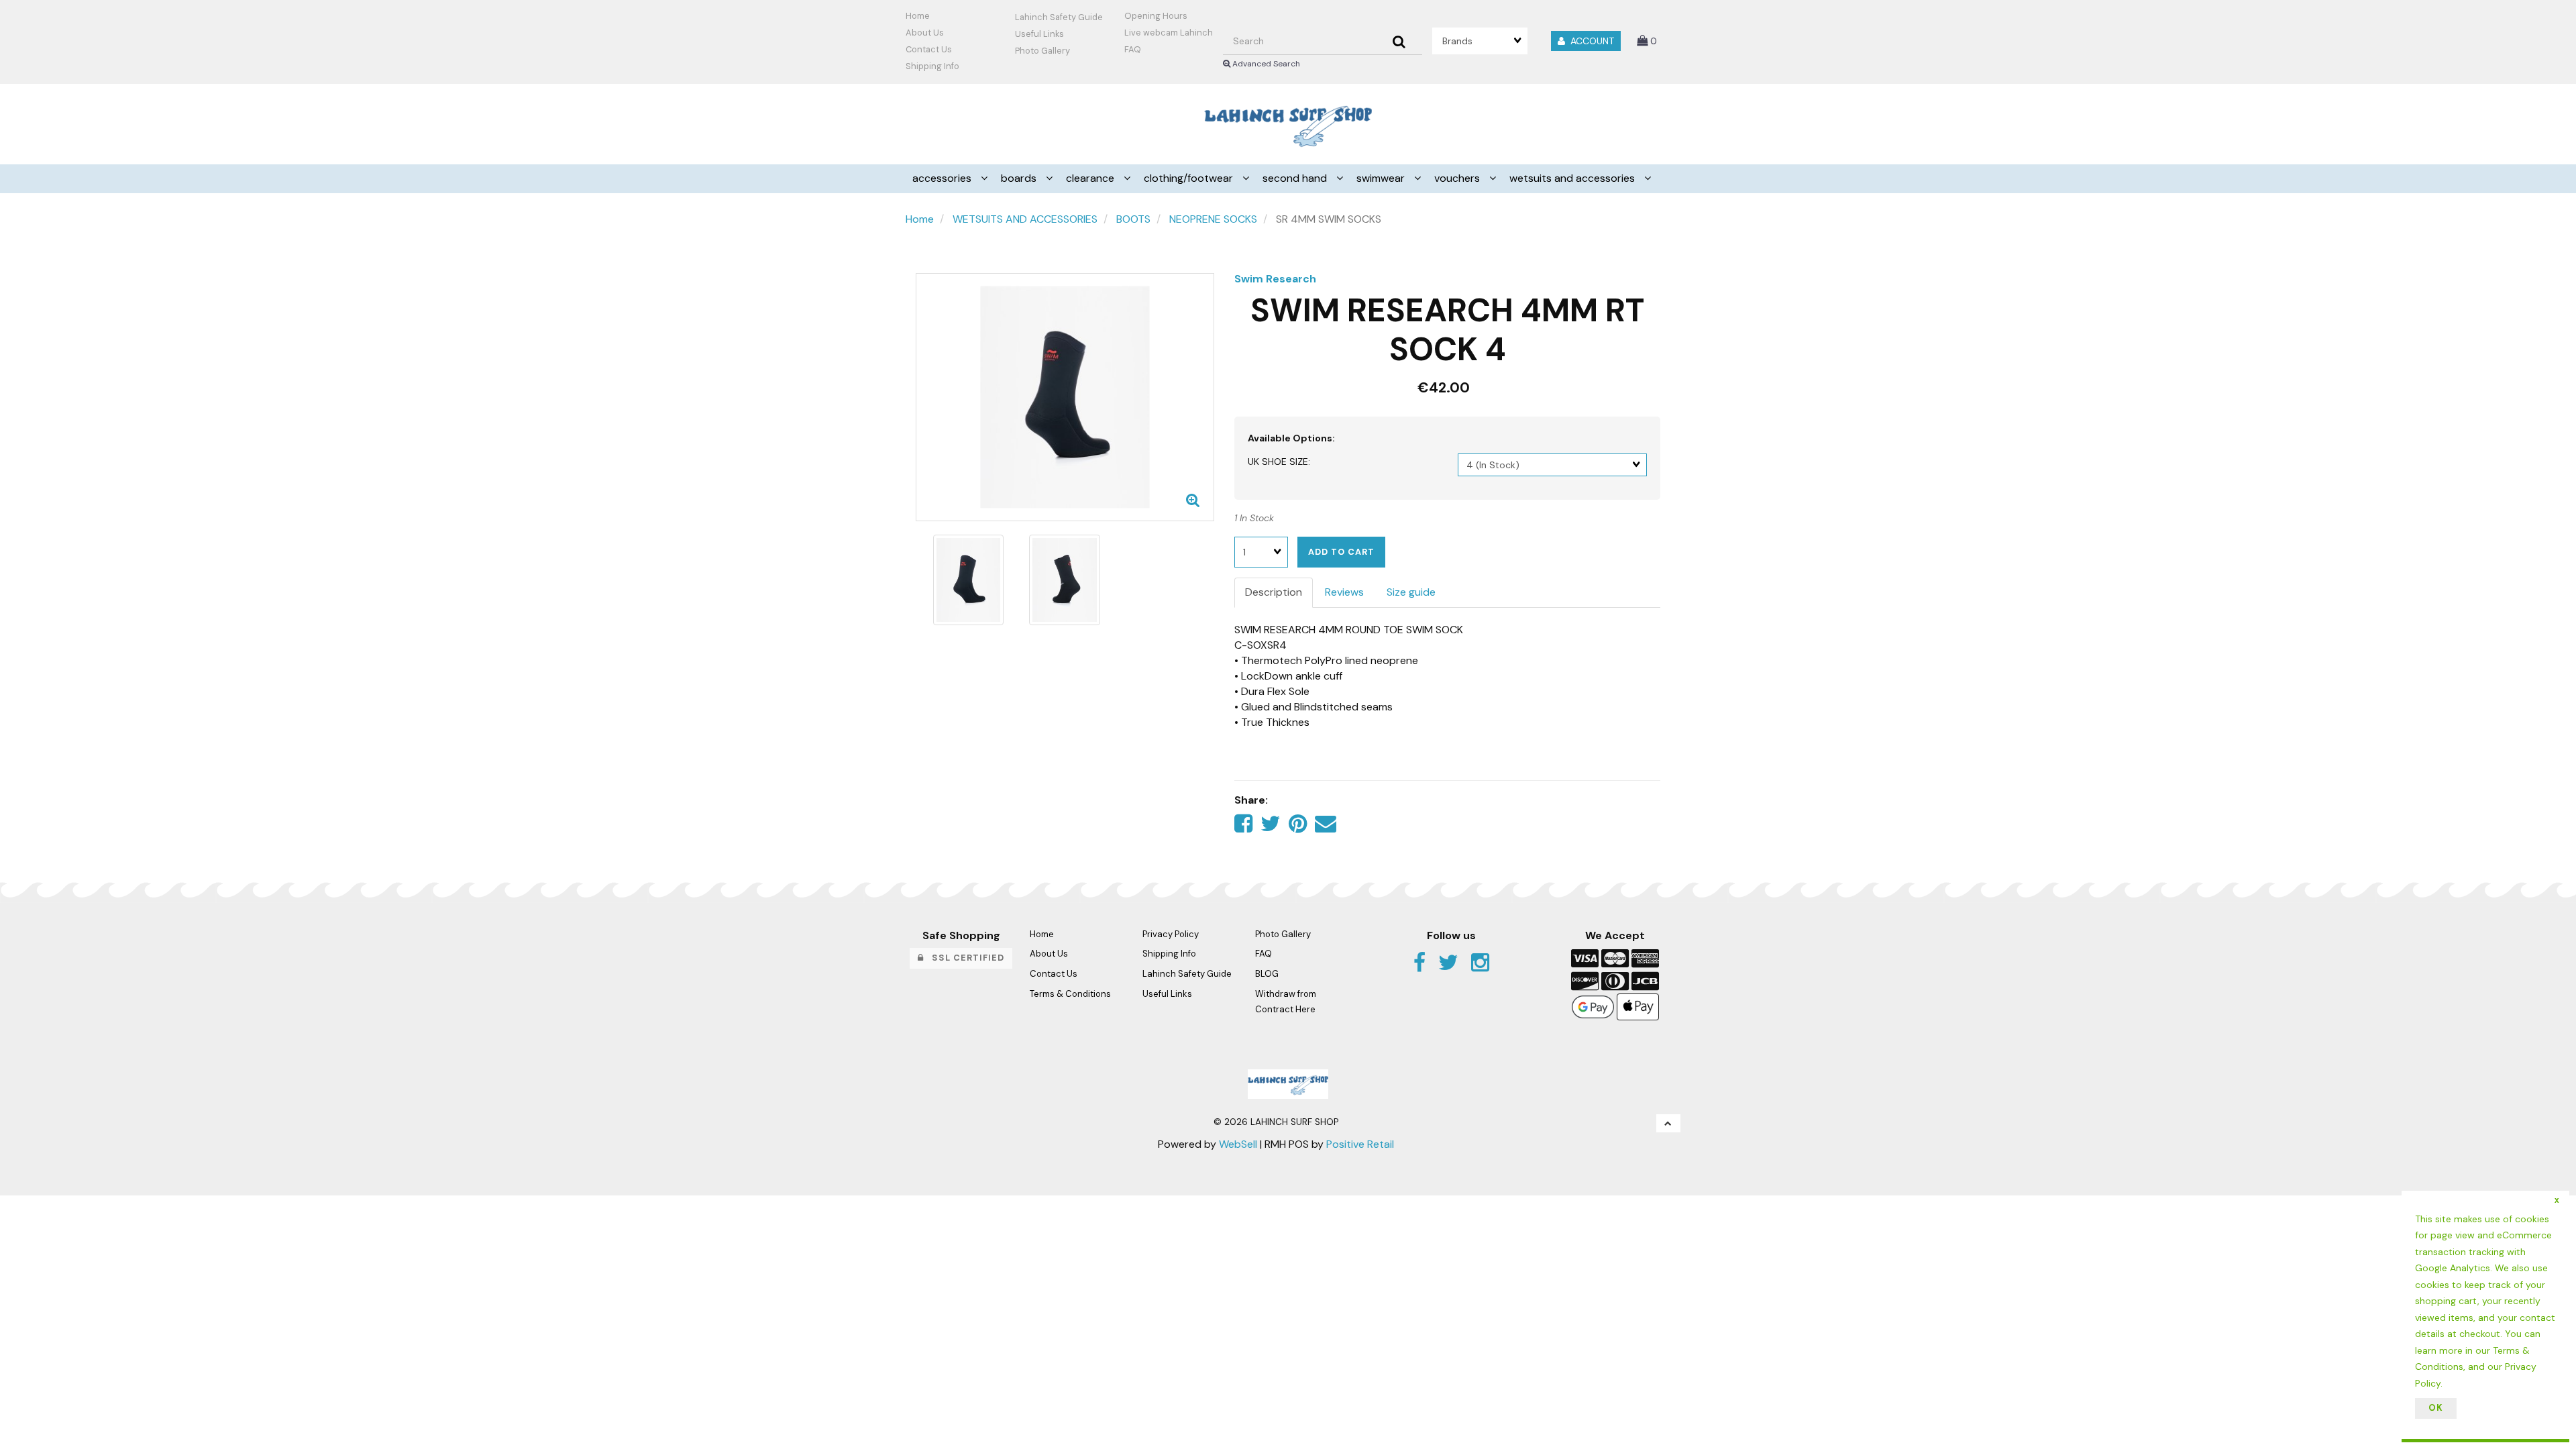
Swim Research (1275, 279)
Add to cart (1341, 552)
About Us (925, 33)
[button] (1647, 41)
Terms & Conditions (1070, 994)
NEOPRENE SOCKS (1213, 219)
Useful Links (1039, 34)
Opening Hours (1156, 16)
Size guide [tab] (1411, 592)
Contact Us (929, 49)
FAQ (1133, 49)
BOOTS (1133, 219)
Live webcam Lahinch (1169, 33)
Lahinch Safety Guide (1059, 17)
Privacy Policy (1171, 934)
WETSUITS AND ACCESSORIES (1025, 219)
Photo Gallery (1042, 51)
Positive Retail (1360, 1144)
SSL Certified (964, 958)
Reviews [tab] (1344, 592)
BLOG (1267, 974)
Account (1590, 41)
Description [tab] (1274, 592)
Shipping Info (1169, 954)
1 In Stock (1254, 518)
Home (918, 16)
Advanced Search (1265, 64)
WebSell (1238, 1144)
